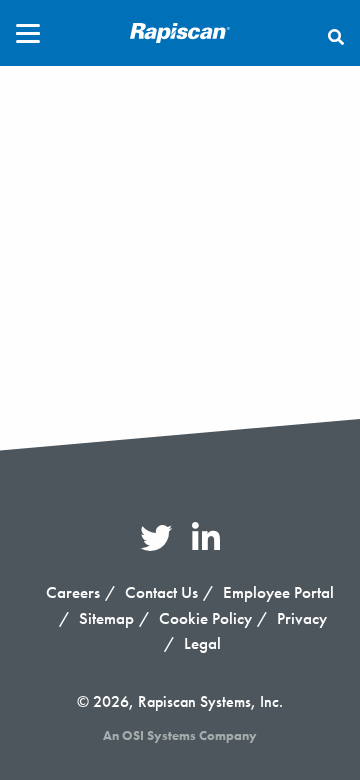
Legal (202, 643)
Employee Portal (278, 592)
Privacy (302, 618)
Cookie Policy (205, 618)
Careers (73, 592)
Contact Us (161, 592)
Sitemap (106, 618)
